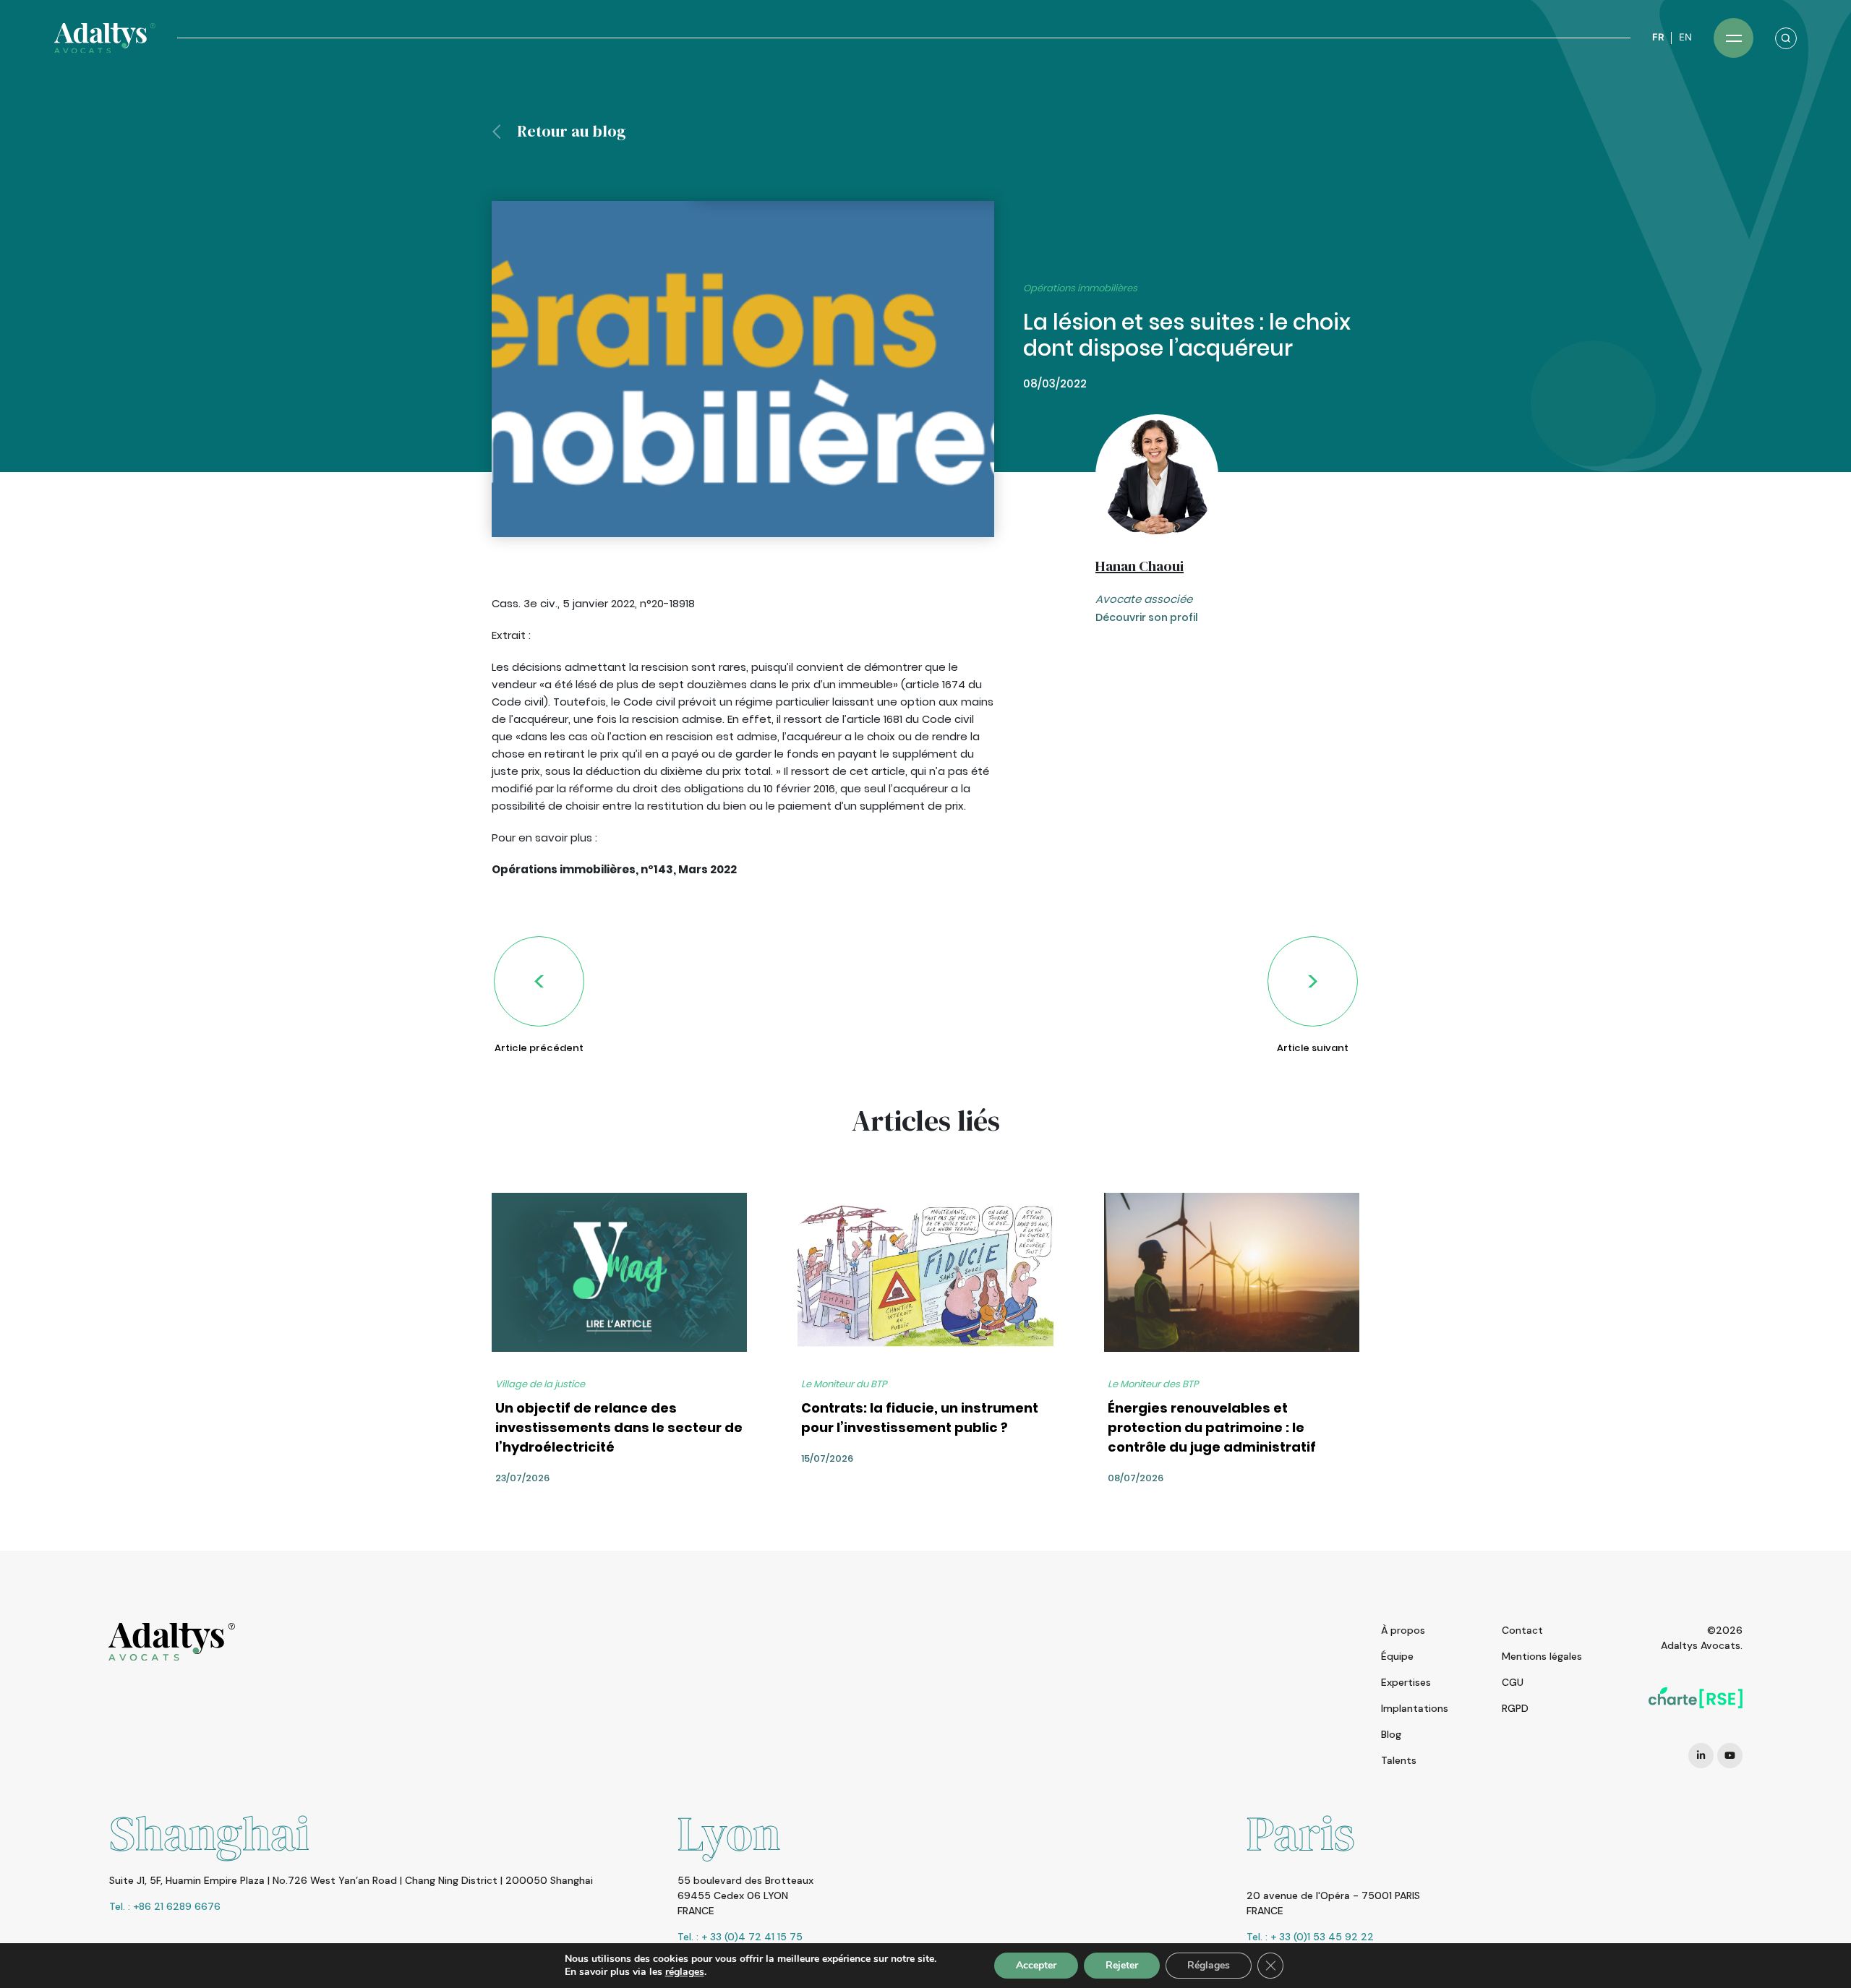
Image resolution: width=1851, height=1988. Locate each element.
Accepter (1036, 1965)
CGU (1513, 1682)
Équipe (1397, 1656)
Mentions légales (1542, 1656)
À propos (1403, 1630)
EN (1685, 37)
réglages (685, 1972)
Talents (1399, 1760)
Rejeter (1122, 1965)
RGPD (1515, 1708)
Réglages (1209, 1965)
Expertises (1406, 1682)
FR (1658, 37)
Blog (1391, 1734)
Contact (1522, 1630)
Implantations (1415, 1708)
